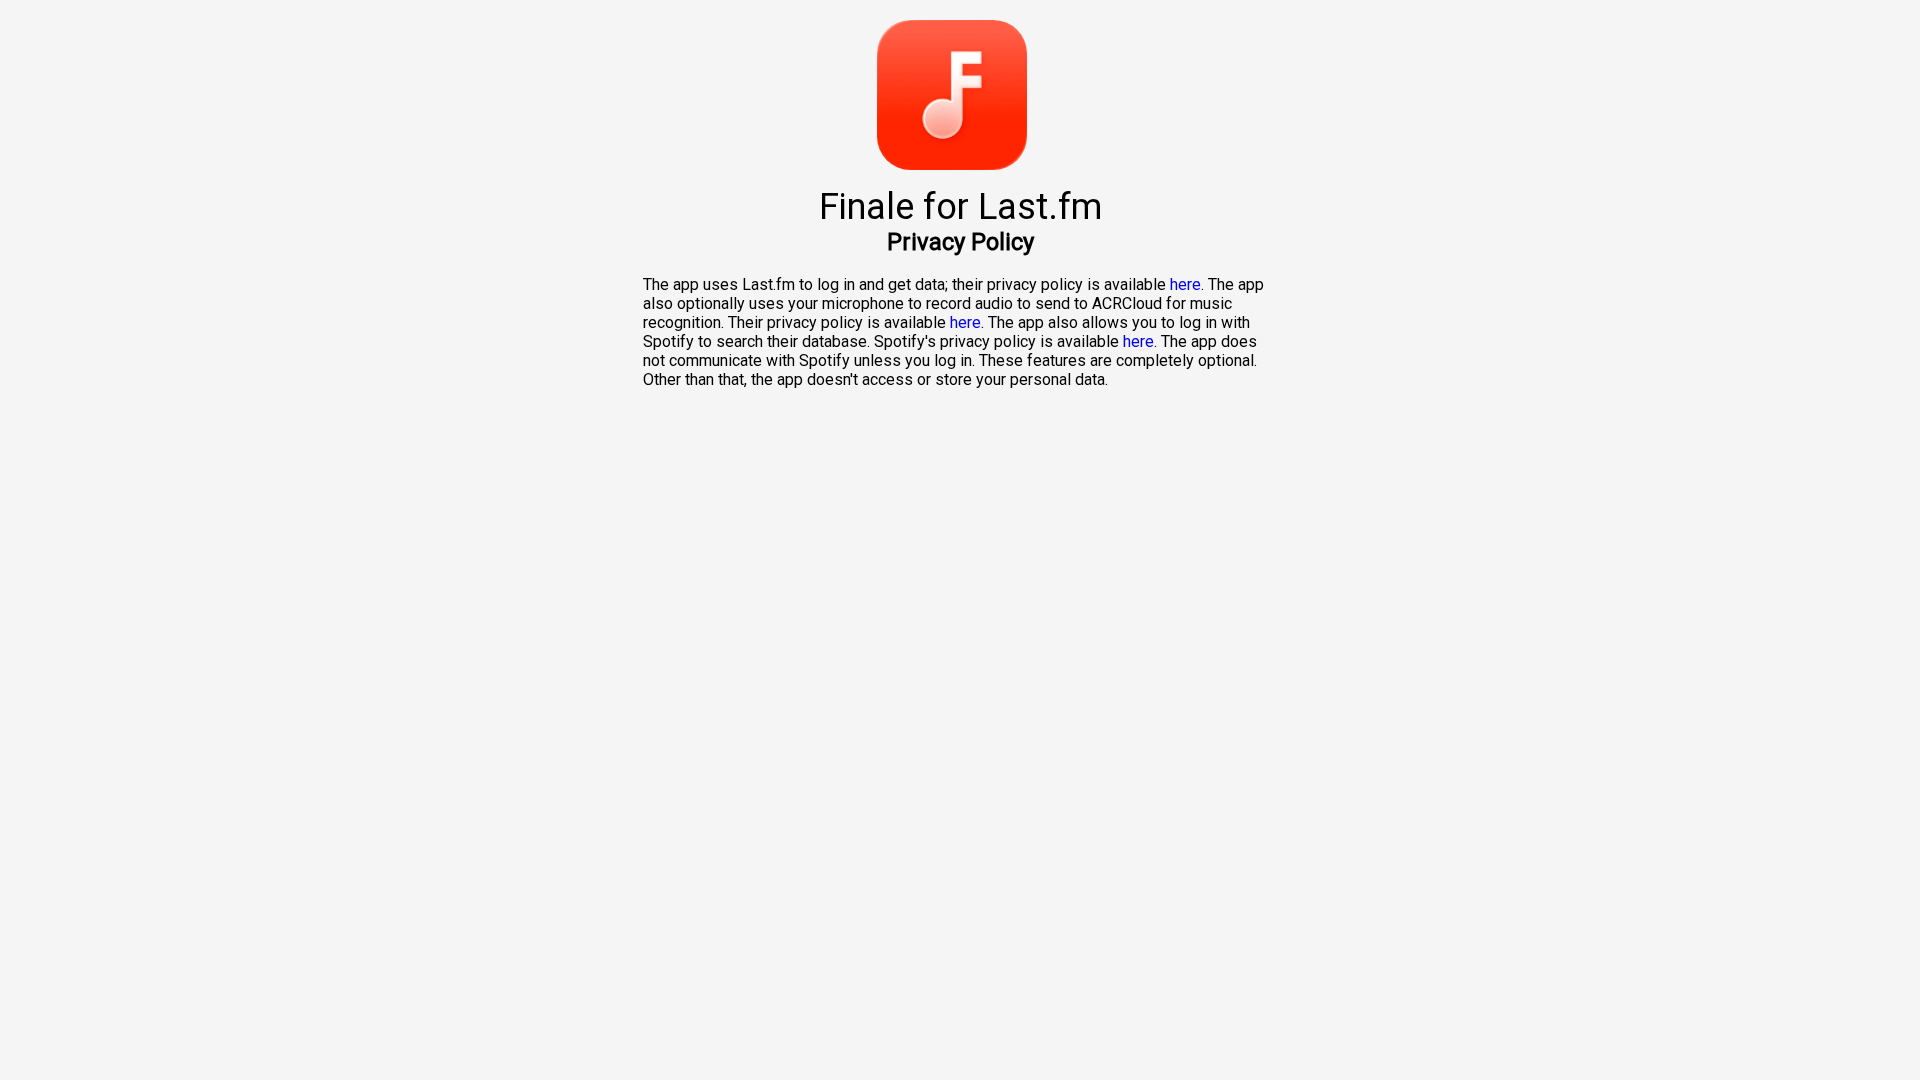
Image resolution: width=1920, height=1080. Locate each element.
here (1185, 284)
